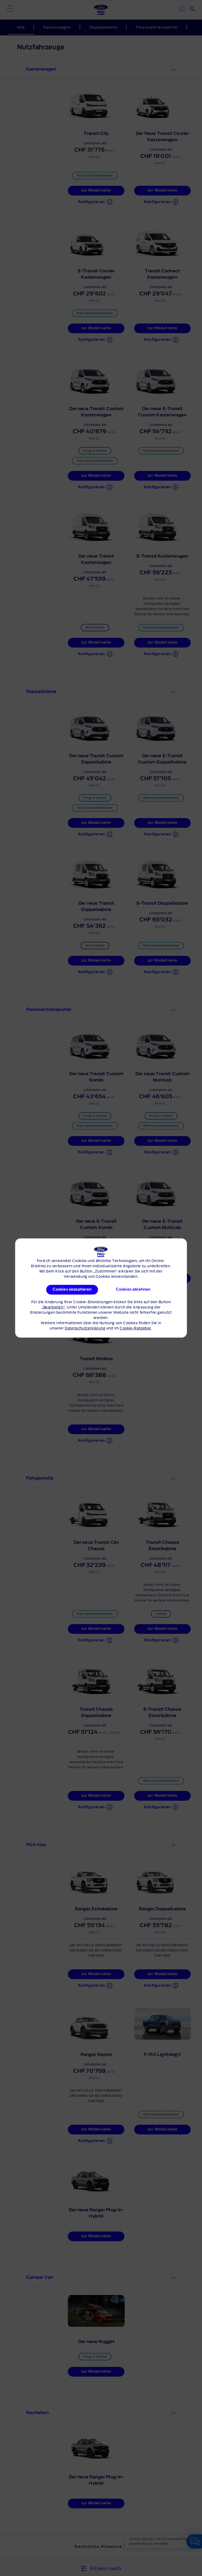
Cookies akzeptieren (72, 1290)
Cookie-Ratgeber (135, 1329)
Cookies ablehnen (133, 1290)
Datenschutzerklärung (85, 1329)
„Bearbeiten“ (53, 1308)
